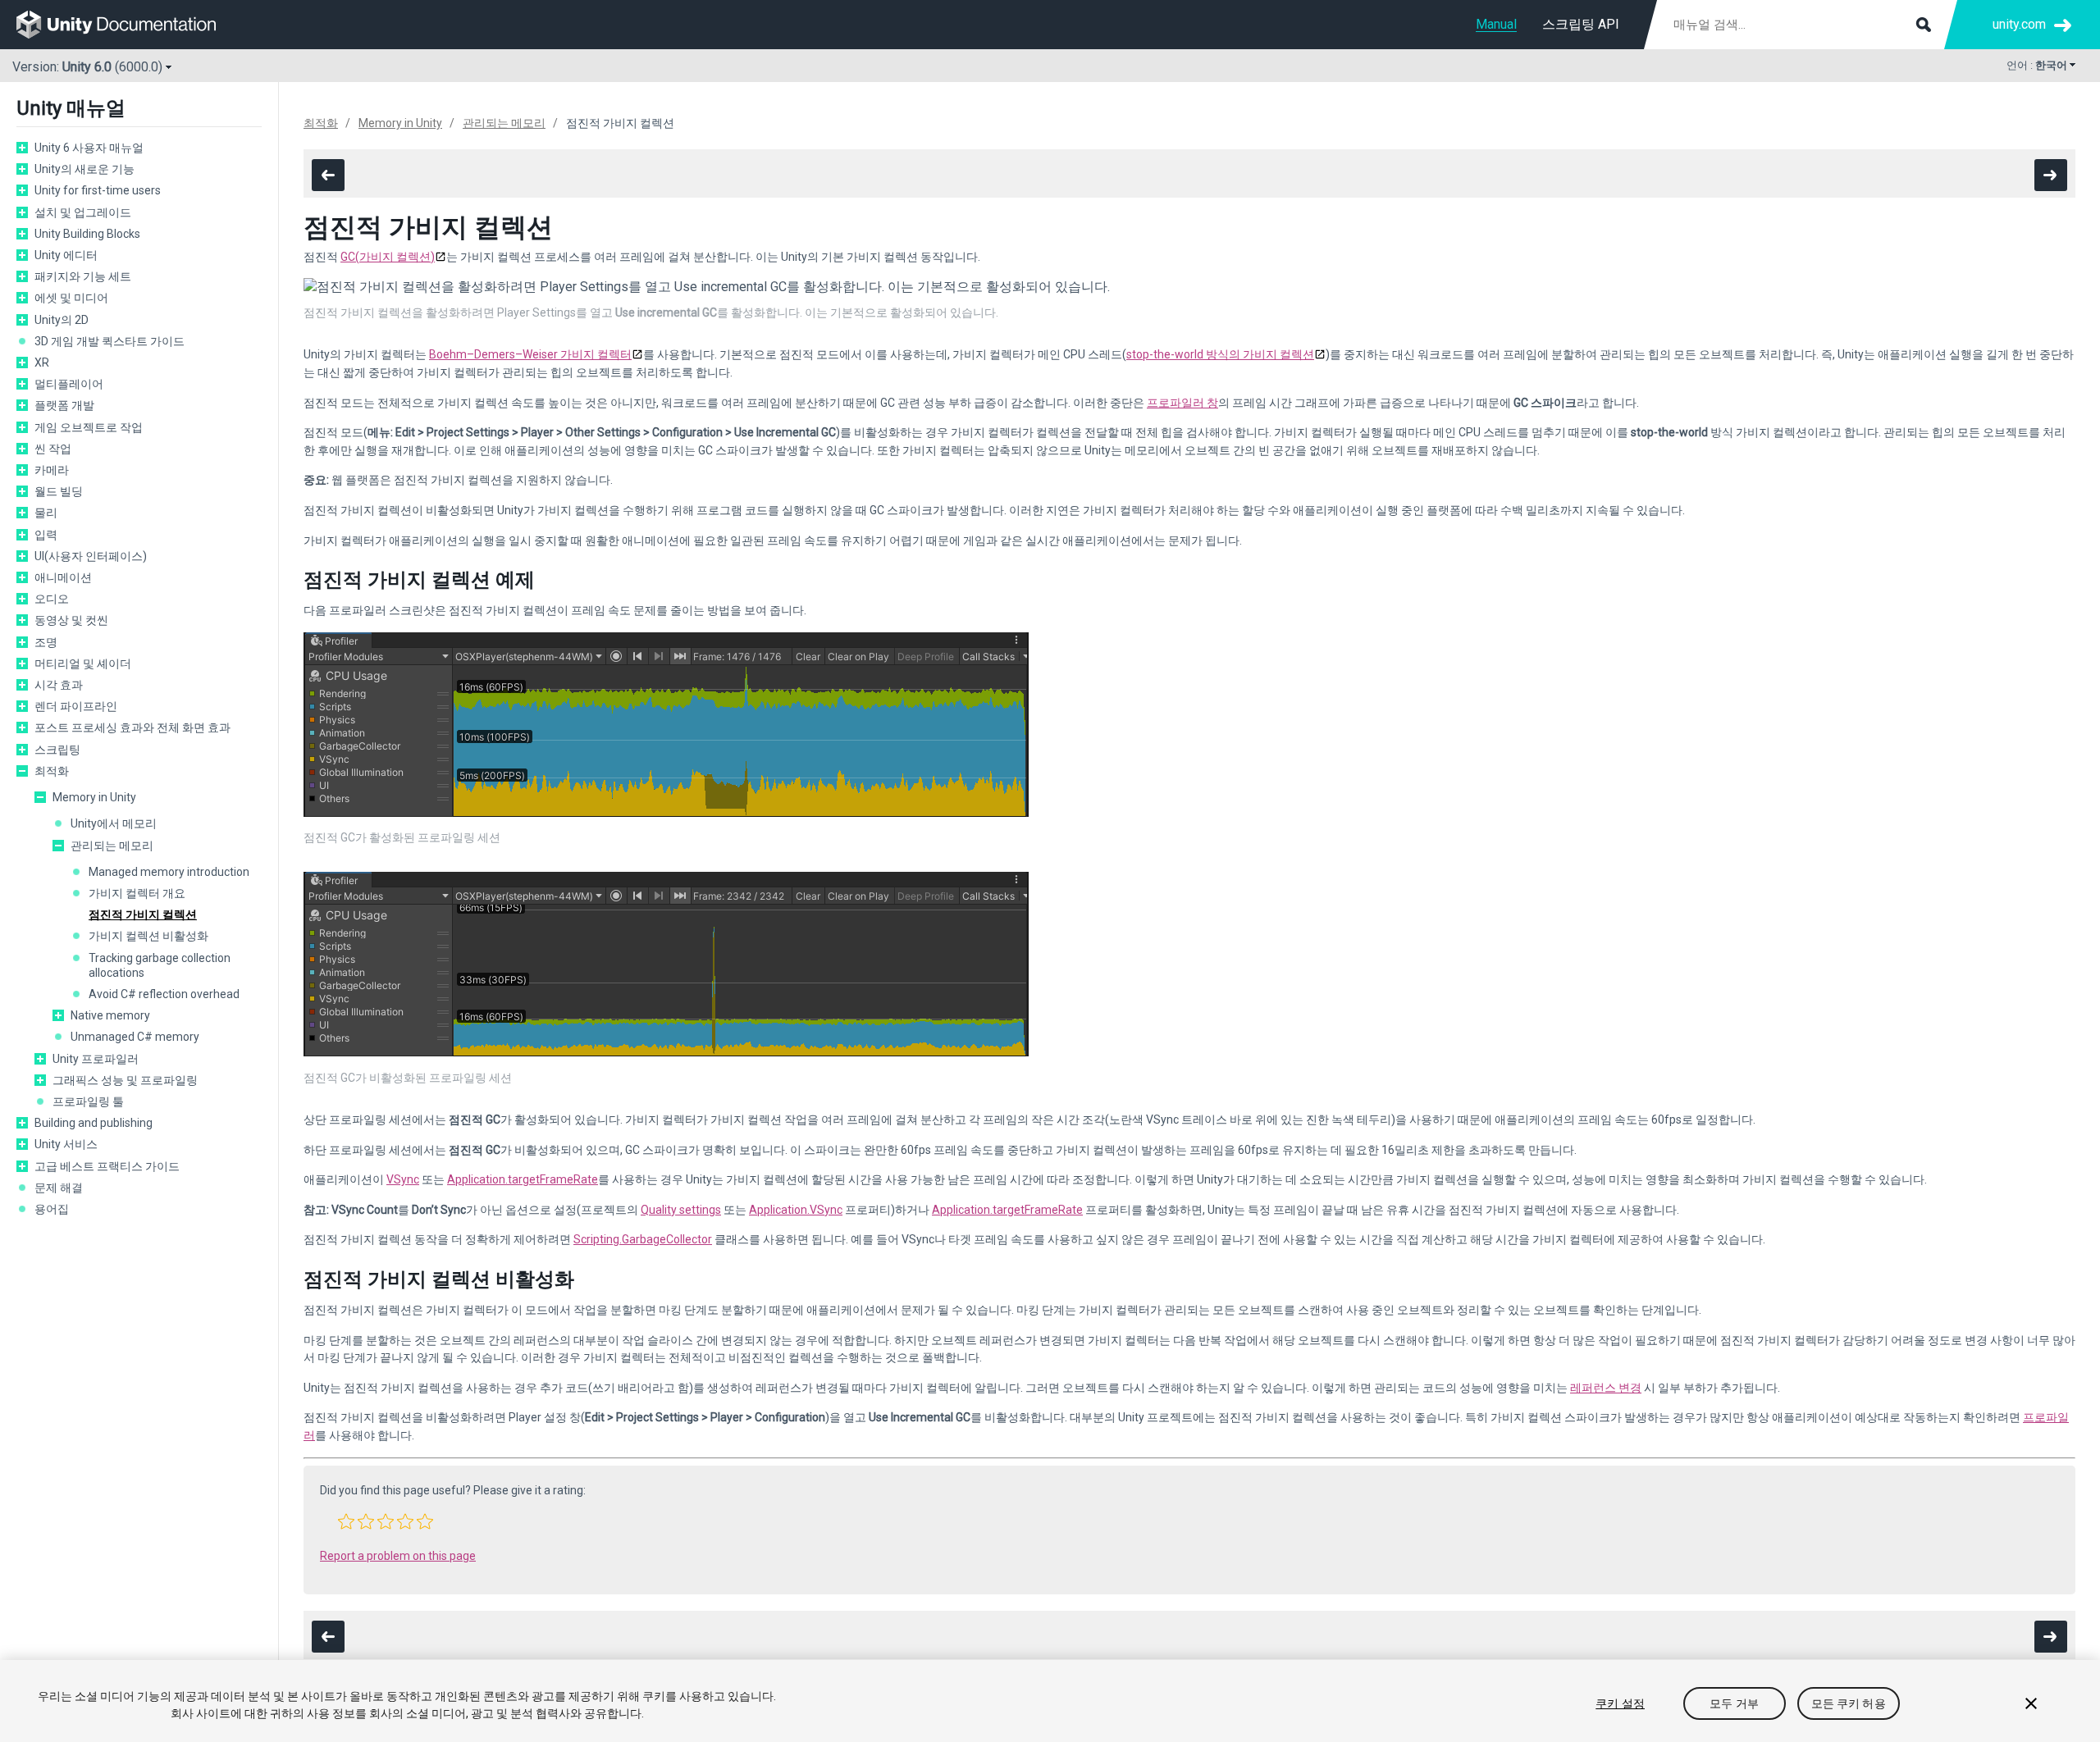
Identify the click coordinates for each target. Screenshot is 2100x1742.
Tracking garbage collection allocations (160, 965)
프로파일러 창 (1182, 403)
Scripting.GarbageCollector (643, 1239)
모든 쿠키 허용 (1849, 1703)
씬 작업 (53, 449)
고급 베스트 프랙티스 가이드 (107, 1166)
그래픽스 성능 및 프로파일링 (125, 1080)
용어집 (52, 1209)
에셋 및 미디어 (71, 298)
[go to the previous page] (328, 175)
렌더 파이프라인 (76, 706)
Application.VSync (796, 1210)
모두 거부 (1734, 1703)
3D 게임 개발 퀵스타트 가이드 (110, 341)
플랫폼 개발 (64, 405)
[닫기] (2031, 1703)
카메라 (52, 470)
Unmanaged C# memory (135, 1037)
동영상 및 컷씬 (71, 620)
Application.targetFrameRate (523, 1179)
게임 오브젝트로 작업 (89, 427)
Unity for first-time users (98, 190)
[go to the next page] (2051, 175)
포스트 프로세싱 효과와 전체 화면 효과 (132, 727)
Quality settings (681, 1210)
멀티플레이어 (69, 384)
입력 (46, 535)
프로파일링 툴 (88, 1101)
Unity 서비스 (66, 1144)
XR (42, 363)
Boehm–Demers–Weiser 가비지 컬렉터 (530, 354)
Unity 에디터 (66, 255)
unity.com (2019, 24)
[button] (346, 1521)
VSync (403, 1179)
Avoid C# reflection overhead (164, 994)
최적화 (52, 771)
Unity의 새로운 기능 (84, 169)
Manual (1496, 24)
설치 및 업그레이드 (83, 212)
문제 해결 (59, 1188)
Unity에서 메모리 (114, 823)
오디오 (52, 599)
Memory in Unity (94, 797)
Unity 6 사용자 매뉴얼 (89, 148)
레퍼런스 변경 (1606, 1388)
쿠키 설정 (1620, 1703)
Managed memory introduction (169, 872)
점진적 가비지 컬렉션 (143, 914)
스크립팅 (57, 750)
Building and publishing (94, 1123)
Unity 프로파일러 (96, 1059)
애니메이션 (63, 577)
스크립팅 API (1581, 24)
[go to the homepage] (128, 25)
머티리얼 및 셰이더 (83, 664)
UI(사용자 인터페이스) (91, 556)
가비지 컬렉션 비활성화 (148, 936)
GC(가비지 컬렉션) (388, 257)
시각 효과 (59, 685)
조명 (46, 642)
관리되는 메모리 (112, 846)
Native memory (110, 1015)
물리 (46, 513)
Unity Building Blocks (87, 234)
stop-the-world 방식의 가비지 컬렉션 (1220, 354)
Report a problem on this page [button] (398, 1556)
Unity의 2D (62, 320)
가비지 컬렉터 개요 (137, 893)
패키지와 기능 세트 (83, 276)
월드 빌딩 (59, 491)
